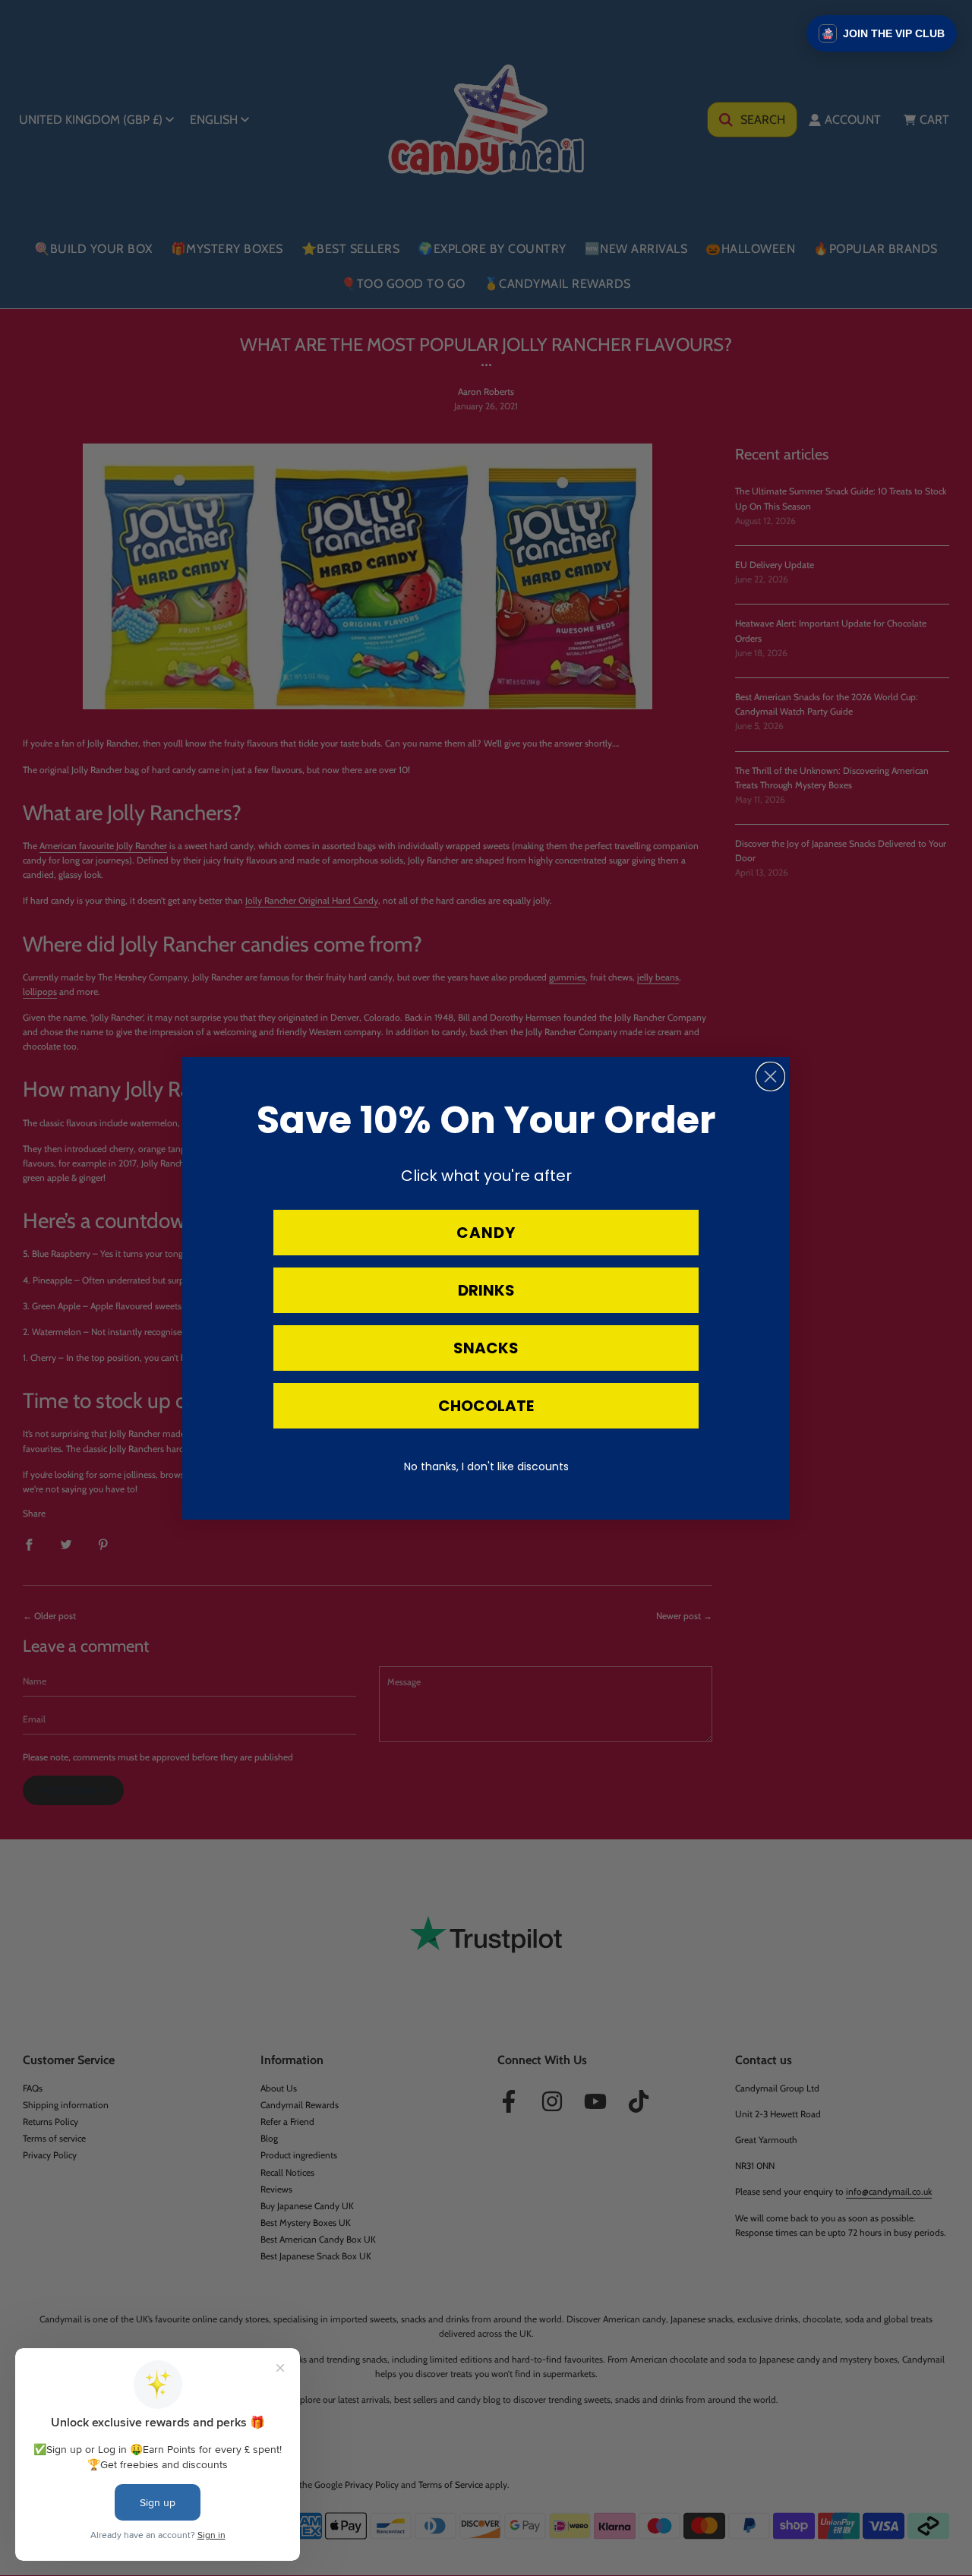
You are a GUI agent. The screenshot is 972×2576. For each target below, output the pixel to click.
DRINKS (486, 1290)
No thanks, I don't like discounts (486, 1466)
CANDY (486, 1233)
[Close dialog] (770, 1076)
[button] (882, 33)
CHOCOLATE (486, 1406)
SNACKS (486, 1348)
